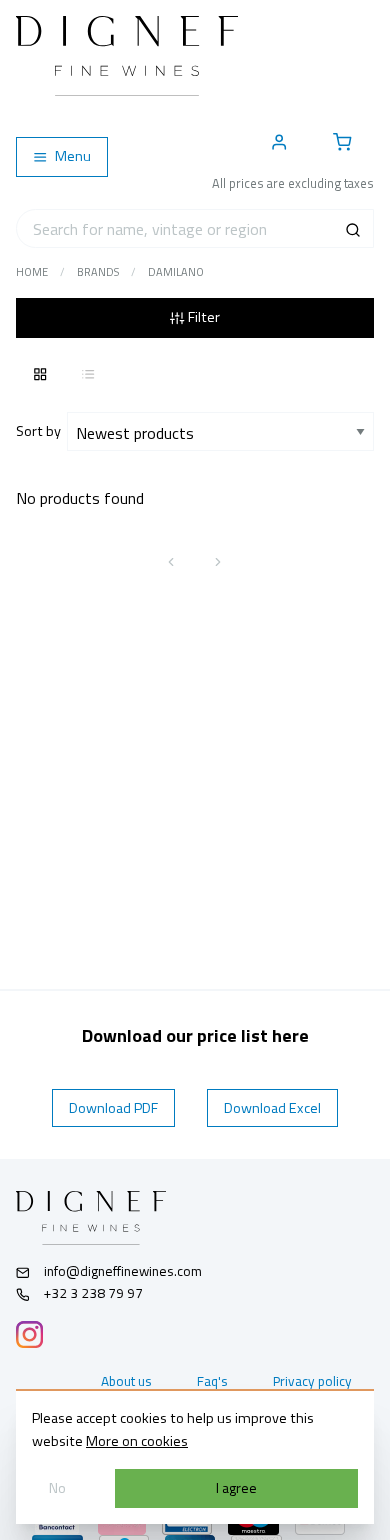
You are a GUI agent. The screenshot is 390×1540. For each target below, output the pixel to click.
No (57, 1488)
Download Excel (272, 1108)
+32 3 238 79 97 (92, 1293)
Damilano (176, 272)
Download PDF (113, 1108)
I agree (236, 1488)
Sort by (41, 431)
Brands (98, 272)
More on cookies (137, 1441)
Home (32, 272)
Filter (202, 317)
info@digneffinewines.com (123, 1271)
